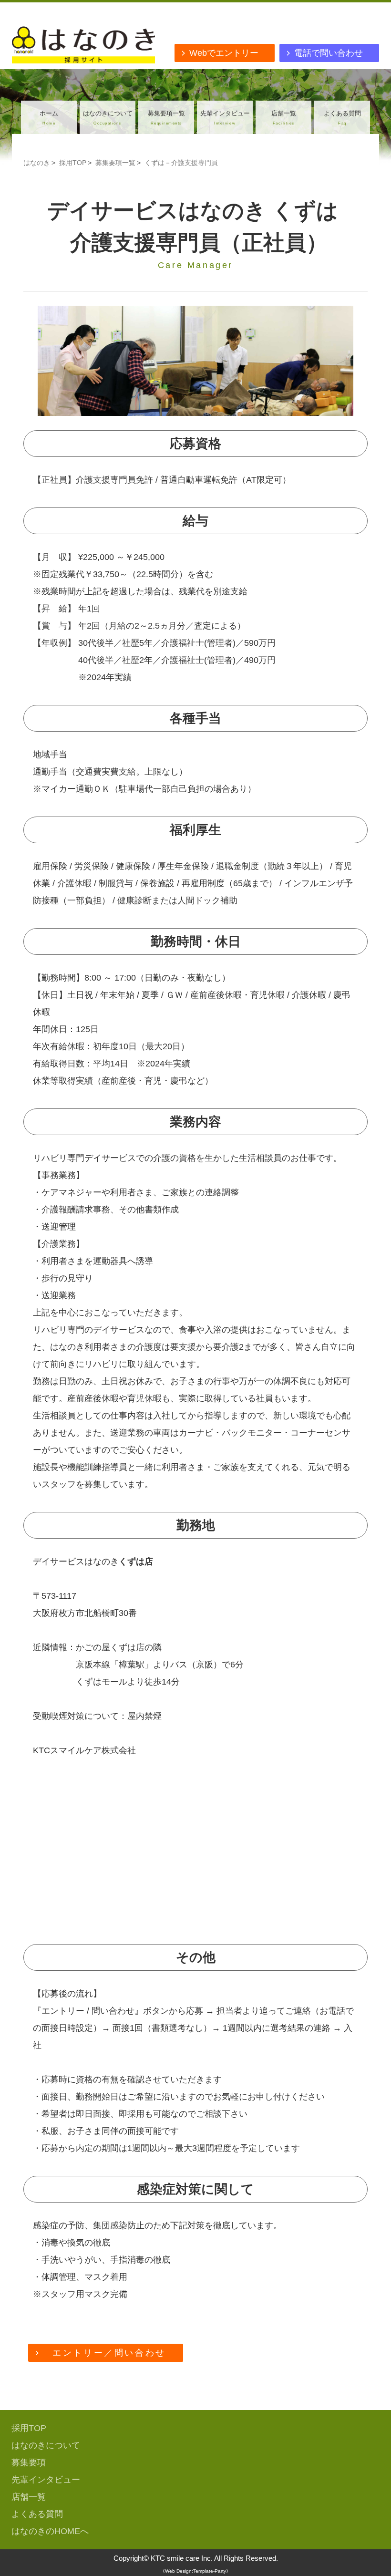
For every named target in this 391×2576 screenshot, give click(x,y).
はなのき (37, 163)
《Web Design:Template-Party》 (195, 2571)
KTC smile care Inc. (182, 2558)
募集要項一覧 (166, 118)
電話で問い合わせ (333, 53)
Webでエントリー (228, 53)
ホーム (49, 118)
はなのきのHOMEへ (50, 2531)
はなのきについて (108, 118)
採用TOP (73, 163)
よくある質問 (342, 118)
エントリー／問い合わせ (109, 2353)
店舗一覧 (284, 118)
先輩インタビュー (225, 118)
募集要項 (29, 2462)
